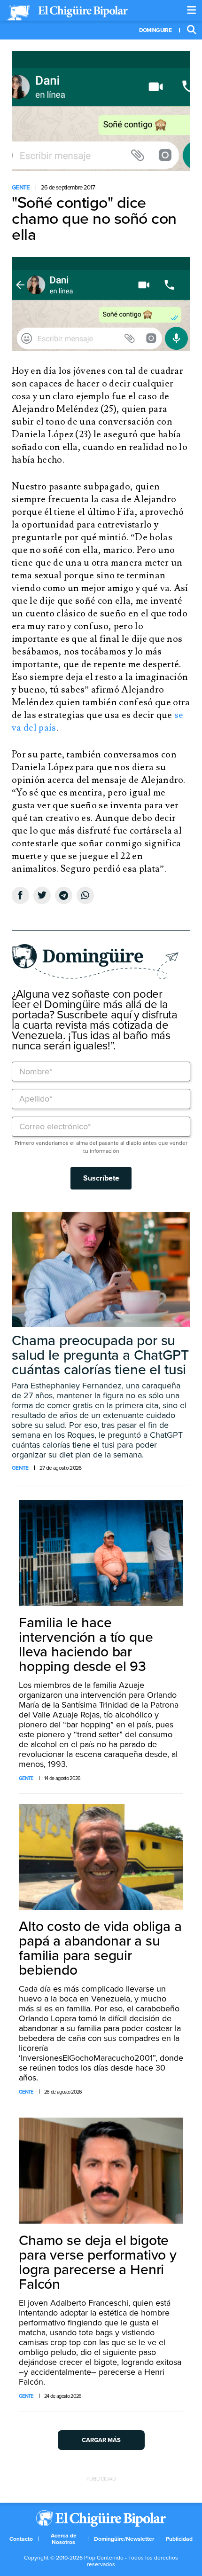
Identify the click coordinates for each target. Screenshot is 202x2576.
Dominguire (155, 30)
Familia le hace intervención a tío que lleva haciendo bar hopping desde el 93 (86, 1645)
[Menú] (192, 10)
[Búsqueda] (192, 30)
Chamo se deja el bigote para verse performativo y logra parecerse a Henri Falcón (98, 2262)
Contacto (21, 2539)
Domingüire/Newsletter (124, 2539)
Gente (21, 188)
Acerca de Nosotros (64, 2539)
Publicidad (179, 2539)
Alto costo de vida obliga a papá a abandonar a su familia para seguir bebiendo (100, 1948)
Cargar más (101, 2440)
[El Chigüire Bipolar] (67, 13)
